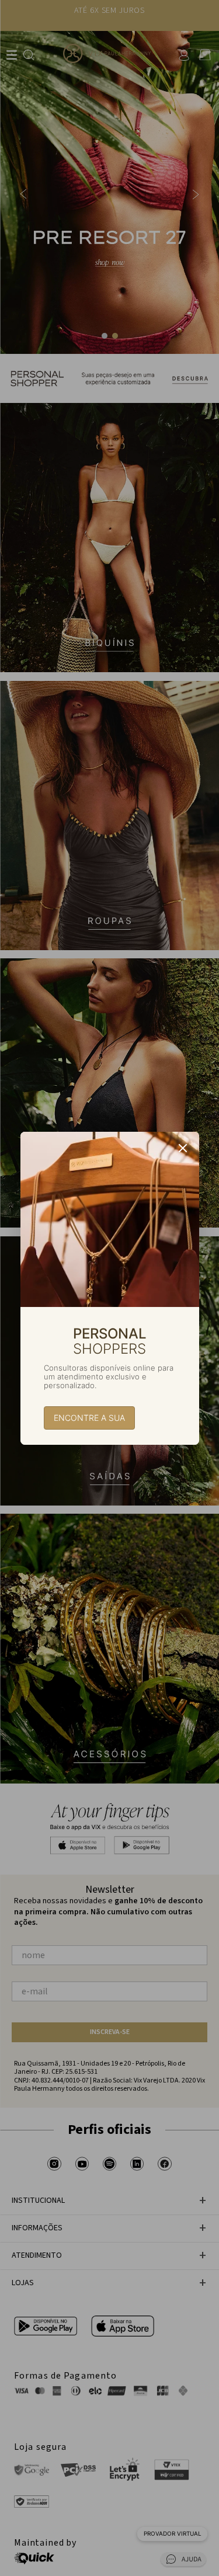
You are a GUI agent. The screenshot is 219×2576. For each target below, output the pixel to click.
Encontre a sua (89, 1418)
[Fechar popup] (183, 1148)
